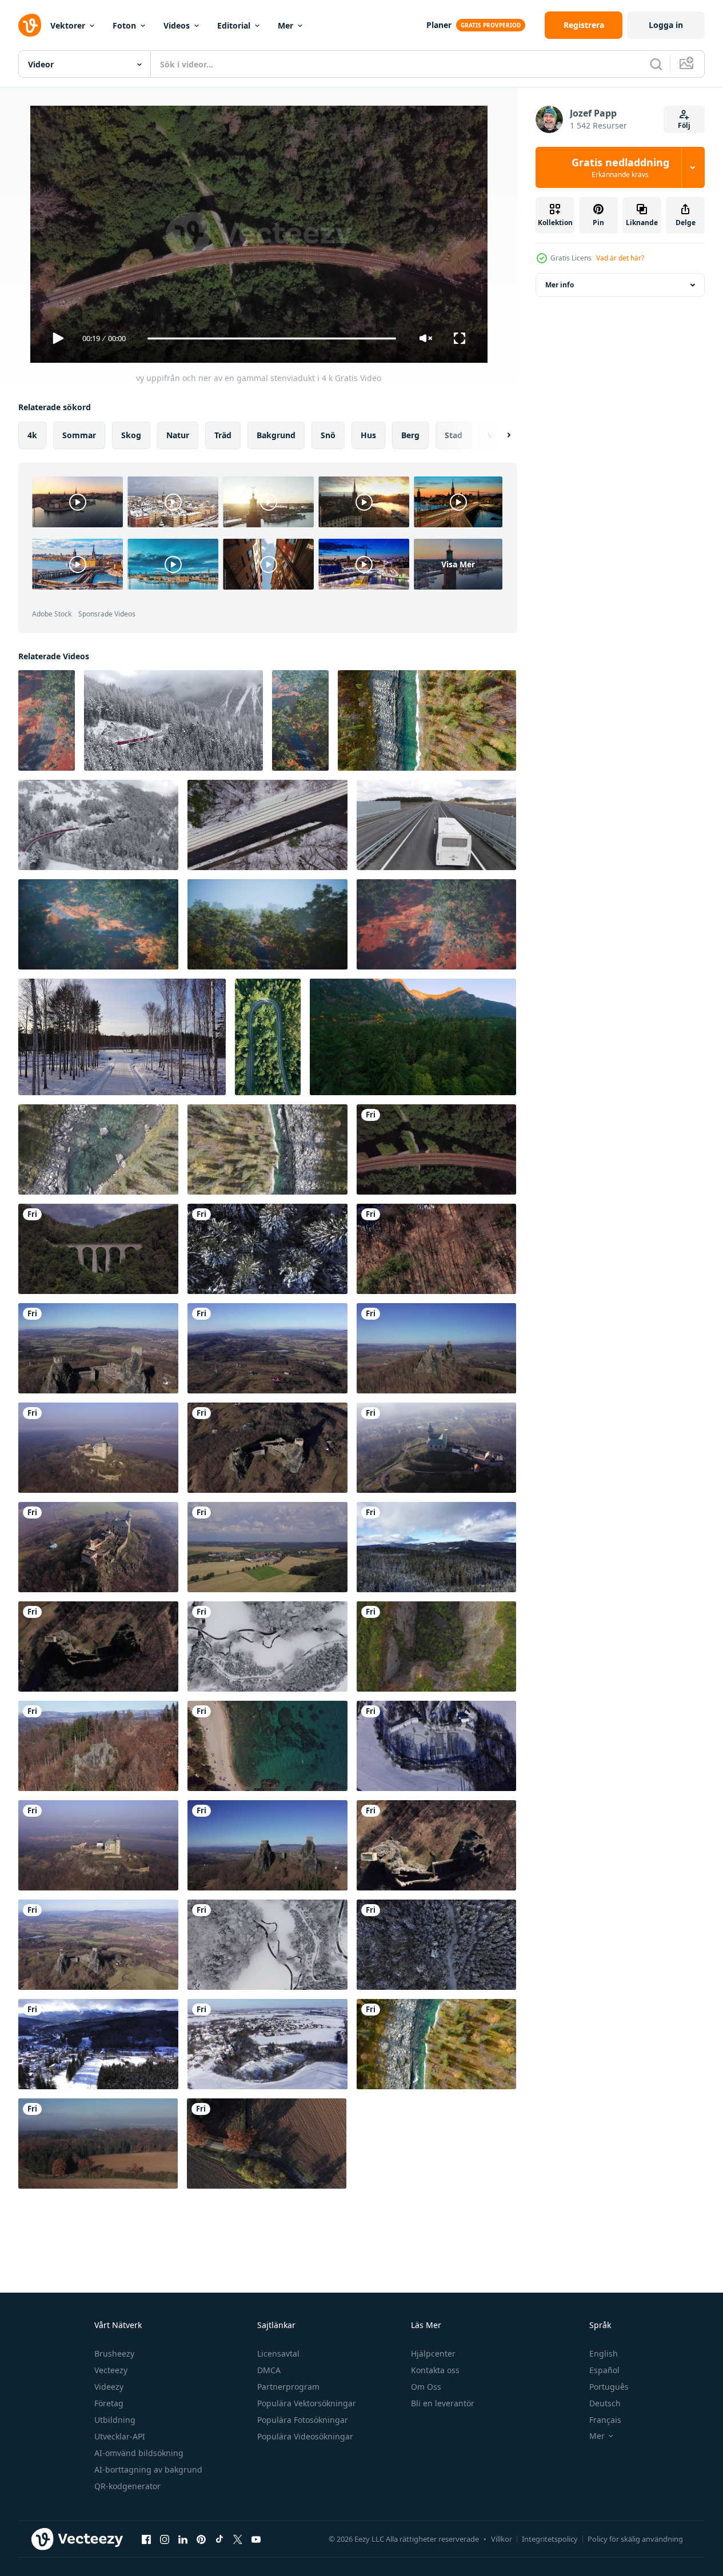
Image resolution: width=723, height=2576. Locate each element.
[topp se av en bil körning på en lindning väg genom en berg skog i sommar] (268, 1037)
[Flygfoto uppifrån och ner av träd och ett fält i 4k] (267, 2144)
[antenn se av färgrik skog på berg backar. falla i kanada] (413, 1037)
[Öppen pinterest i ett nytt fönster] (201, 2539)
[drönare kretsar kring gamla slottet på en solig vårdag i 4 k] (98, 1547)
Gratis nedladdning (620, 167)
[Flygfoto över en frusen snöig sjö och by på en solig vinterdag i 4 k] (267, 2044)
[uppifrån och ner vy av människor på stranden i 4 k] (267, 1746)
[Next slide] (499, 435)
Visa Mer (458, 564)
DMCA (269, 2370)
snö (328, 435)
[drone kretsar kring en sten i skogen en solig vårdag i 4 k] (98, 1746)
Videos (177, 25)
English (604, 2353)
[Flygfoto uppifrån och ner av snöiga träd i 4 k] (267, 1249)
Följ (684, 125)
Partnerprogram (288, 2387)
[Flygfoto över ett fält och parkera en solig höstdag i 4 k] (98, 2144)
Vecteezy (111, 2370)
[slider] (271, 338)
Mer (285, 25)
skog (131, 435)
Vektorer (68, 25)
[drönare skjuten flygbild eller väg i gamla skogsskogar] (47, 720)
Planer (439, 25)
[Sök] (656, 64)
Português (609, 2387)
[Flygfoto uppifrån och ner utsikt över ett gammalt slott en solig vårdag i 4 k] (98, 1646)
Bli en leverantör (443, 2403)
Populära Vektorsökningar (307, 2403)
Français (605, 2420)
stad (454, 435)
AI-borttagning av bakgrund (148, 2469)
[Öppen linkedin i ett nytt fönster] (183, 2539)
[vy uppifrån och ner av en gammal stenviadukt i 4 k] (436, 1149)
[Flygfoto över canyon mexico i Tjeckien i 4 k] (436, 1646)
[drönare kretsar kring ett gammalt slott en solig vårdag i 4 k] (436, 1348)
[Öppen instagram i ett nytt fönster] (165, 2539)
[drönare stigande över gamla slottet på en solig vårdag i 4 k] (436, 1845)
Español (604, 2370)
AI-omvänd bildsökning (139, 2453)
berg (410, 435)
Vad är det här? (620, 258)
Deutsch (605, 2403)
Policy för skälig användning (635, 2539)
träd (223, 435)
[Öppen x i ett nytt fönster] (238, 2539)
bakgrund (276, 435)
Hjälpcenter (433, 2353)
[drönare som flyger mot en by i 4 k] (267, 1547)
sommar (79, 435)
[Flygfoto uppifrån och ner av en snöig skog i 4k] (436, 1945)
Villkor (502, 2539)
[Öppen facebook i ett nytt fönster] (146, 2539)
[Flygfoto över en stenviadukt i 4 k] (98, 1249)
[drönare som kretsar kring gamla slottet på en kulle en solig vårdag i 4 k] (98, 1945)
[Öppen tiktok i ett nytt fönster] (219, 2539)
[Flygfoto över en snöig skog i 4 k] (436, 1547)
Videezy (109, 2387)
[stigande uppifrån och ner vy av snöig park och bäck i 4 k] (267, 1646)
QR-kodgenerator (127, 2486)
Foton (124, 25)
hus (368, 435)
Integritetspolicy (550, 2539)
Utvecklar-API (120, 2436)
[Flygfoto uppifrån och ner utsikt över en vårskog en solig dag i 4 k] (436, 1249)
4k (32, 435)
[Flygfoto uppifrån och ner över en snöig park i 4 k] (267, 1945)
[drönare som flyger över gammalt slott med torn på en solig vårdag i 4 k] (98, 1845)
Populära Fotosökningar (303, 2420)
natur (178, 435)
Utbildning (115, 2420)
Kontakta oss (435, 2370)
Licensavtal (278, 2353)
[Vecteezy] (30, 25)
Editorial (234, 25)
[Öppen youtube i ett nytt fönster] (256, 2539)
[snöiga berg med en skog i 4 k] (98, 2044)
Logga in (666, 25)
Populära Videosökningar (305, 2436)
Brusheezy (114, 2353)
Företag (109, 2403)
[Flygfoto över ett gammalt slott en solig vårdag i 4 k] (98, 1348)
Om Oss (426, 2387)
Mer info (560, 285)
